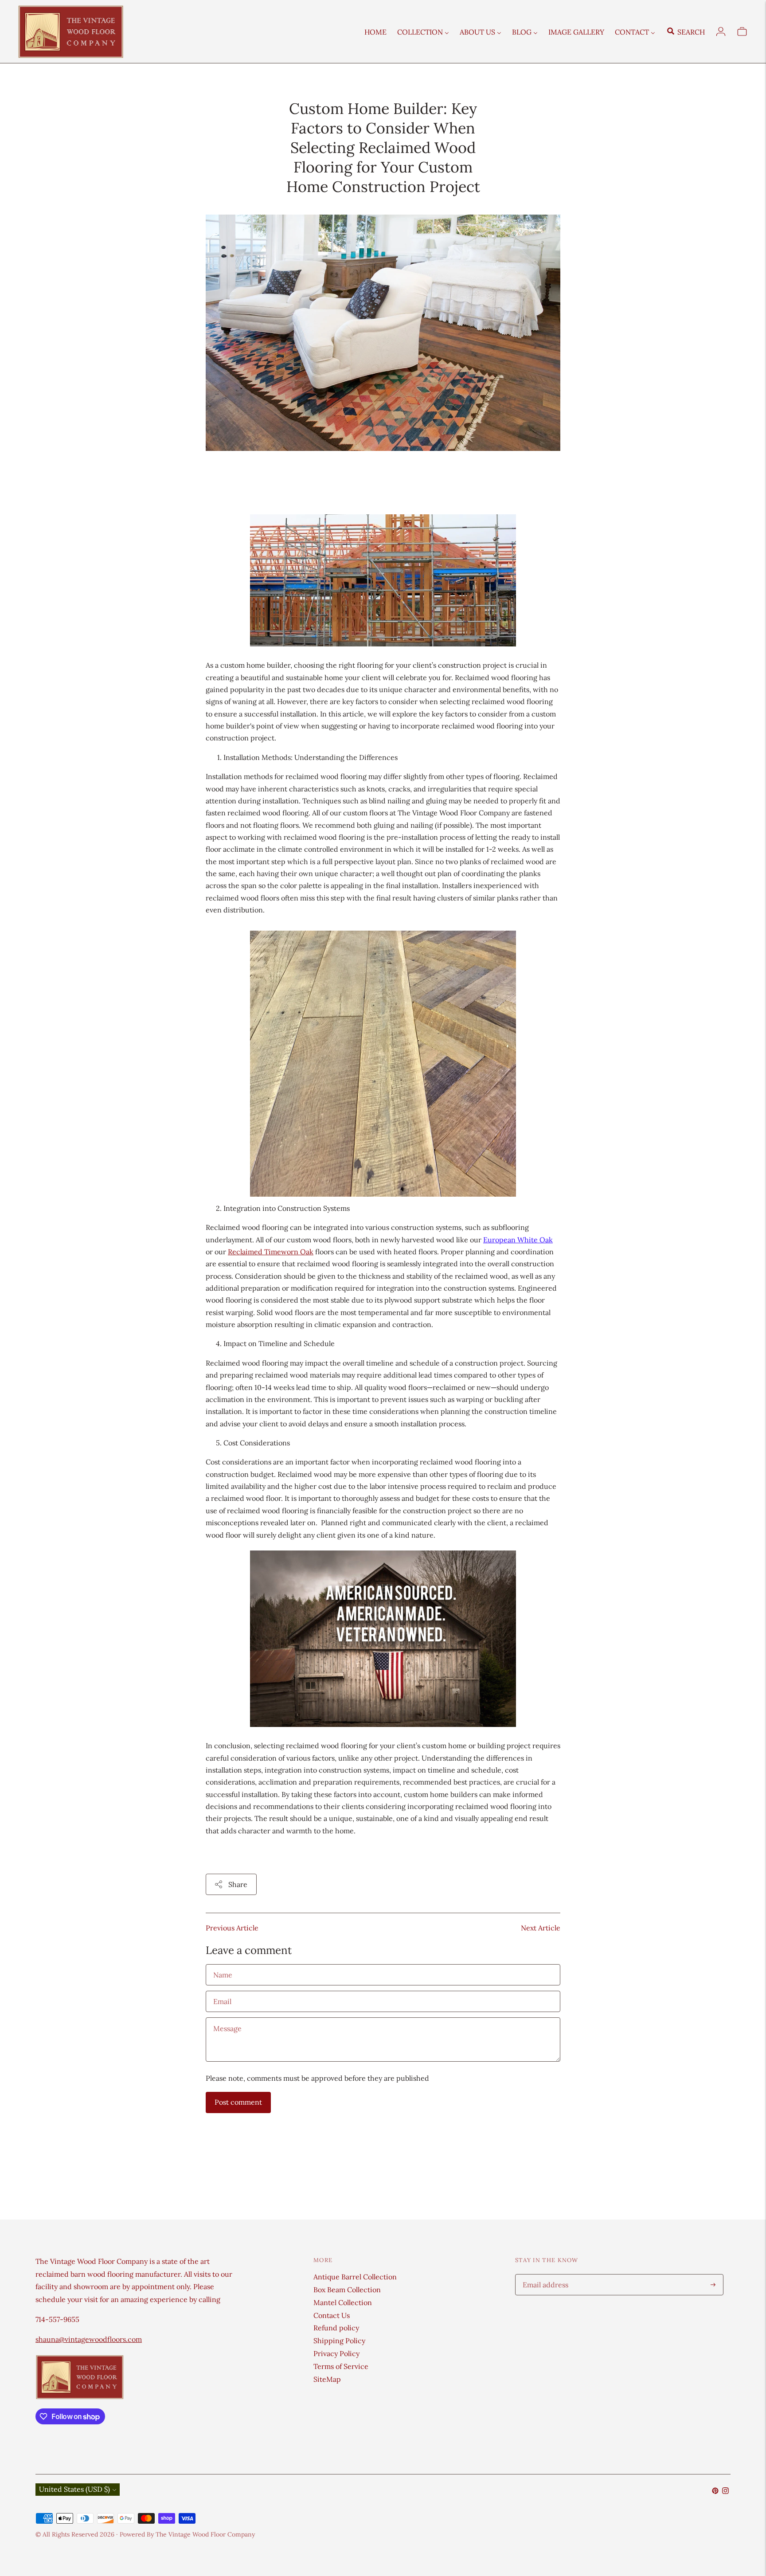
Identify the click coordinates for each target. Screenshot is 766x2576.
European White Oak (518, 1240)
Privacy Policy (336, 2353)
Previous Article (232, 1928)
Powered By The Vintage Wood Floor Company (187, 2534)
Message (227, 2018)
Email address (544, 2275)
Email (223, 1991)
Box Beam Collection (347, 2290)
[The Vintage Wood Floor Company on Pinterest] (715, 2491)
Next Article (541, 1928)
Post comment (238, 2102)
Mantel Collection (343, 2302)
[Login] (721, 31)
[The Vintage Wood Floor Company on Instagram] (725, 2491)
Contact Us (332, 2315)
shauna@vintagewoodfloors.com (89, 2339)
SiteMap (327, 2379)
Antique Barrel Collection (355, 2277)
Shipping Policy (339, 2341)
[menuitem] (375, 31)
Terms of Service (341, 2366)
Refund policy (336, 2328)
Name (223, 1965)
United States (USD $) (74, 2489)
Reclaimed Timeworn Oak (271, 1252)
